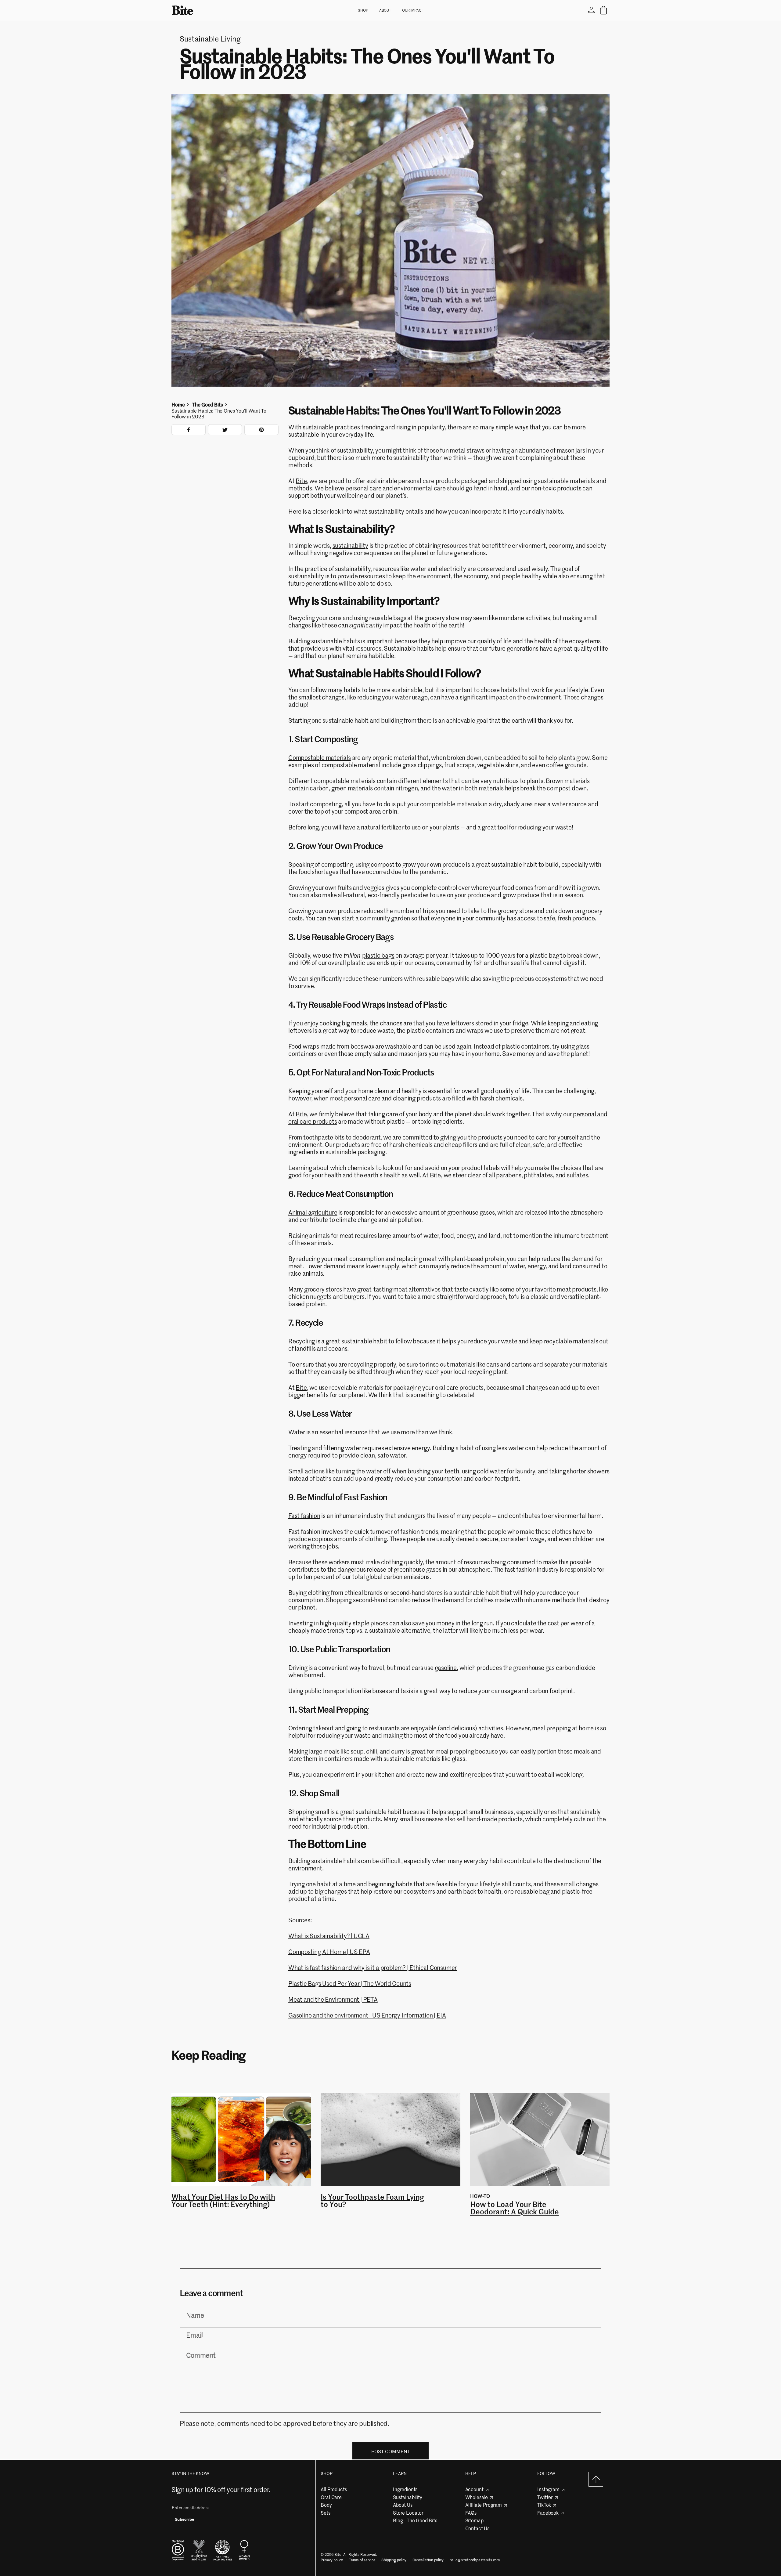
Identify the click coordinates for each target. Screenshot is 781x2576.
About (385, 10)
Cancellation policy (428, 2560)
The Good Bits (207, 405)
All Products (334, 2489)
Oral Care (331, 2497)
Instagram (548, 2489)
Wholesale (477, 2497)
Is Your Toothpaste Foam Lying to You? (372, 2201)
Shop (363, 10)
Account (474, 2489)
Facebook (548, 2513)
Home (178, 405)
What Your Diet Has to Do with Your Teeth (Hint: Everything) (223, 2201)
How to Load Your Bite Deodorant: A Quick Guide (515, 2208)
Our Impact (413, 10)
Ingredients (405, 2489)
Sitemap (474, 2520)
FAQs (471, 2513)
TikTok (544, 2505)
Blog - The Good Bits (415, 2520)
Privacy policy (332, 2560)
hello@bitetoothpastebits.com (475, 2560)
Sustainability (408, 2497)
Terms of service (362, 2560)
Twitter (545, 2497)
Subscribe (185, 2520)
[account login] (591, 10)
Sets (325, 2513)
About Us (403, 2505)
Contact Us (477, 2528)
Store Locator (408, 2513)
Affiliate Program (484, 2505)
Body (326, 2505)
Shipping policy (394, 2560)
